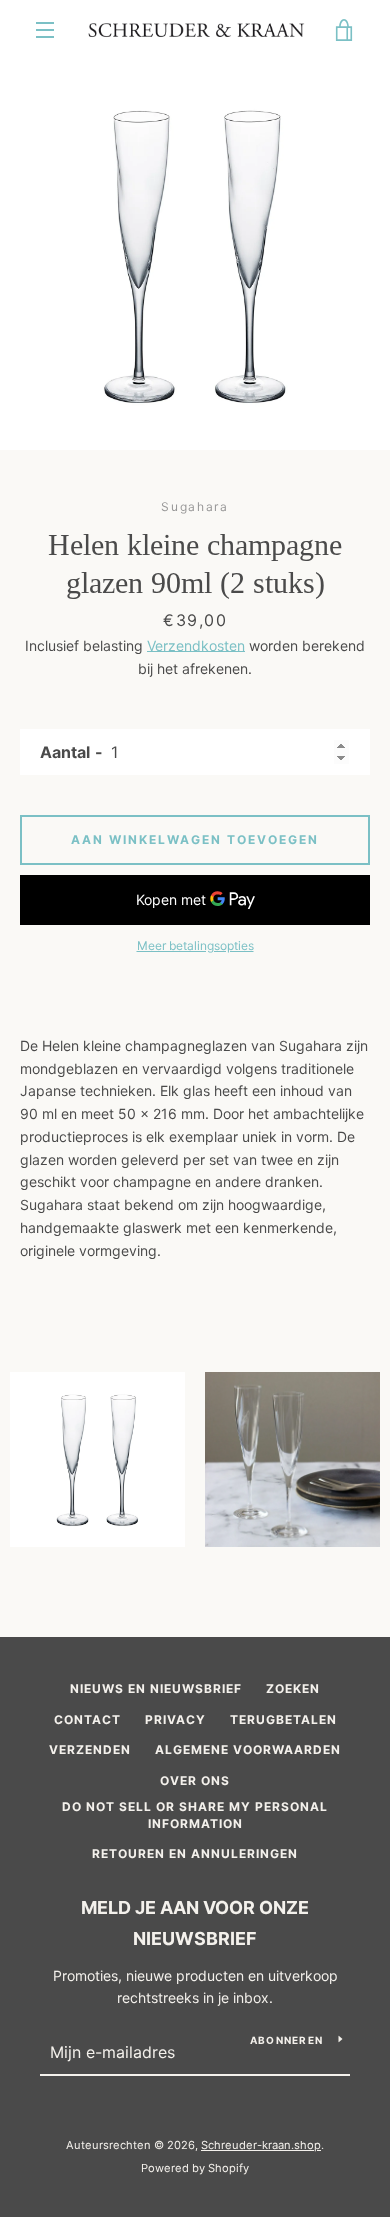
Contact (87, 1719)
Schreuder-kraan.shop (261, 2145)
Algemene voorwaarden (248, 1749)
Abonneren (286, 2040)
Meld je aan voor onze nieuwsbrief (195, 1923)
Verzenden (90, 1749)
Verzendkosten (196, 645)
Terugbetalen (283, 1719)
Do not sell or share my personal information (195, 1815)
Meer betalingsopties (195, 945)
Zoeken (293, 1688)
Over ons (195, 1780)
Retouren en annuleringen (195, 1853)
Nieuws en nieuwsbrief (156, 1688)
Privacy (175, 1719)
